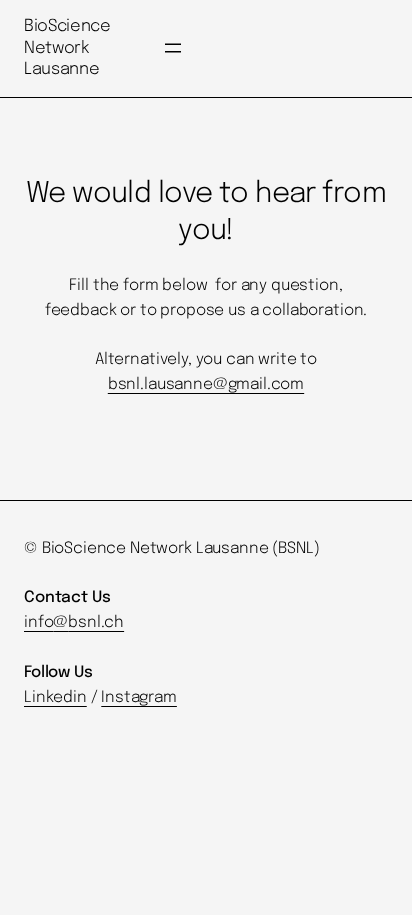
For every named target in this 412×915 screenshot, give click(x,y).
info (38, 623)
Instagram (139, 698)
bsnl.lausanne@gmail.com (206, 385)
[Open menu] (173, 48)
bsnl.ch (96, 623)
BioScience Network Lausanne (67, 48)
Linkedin (55, 698)
